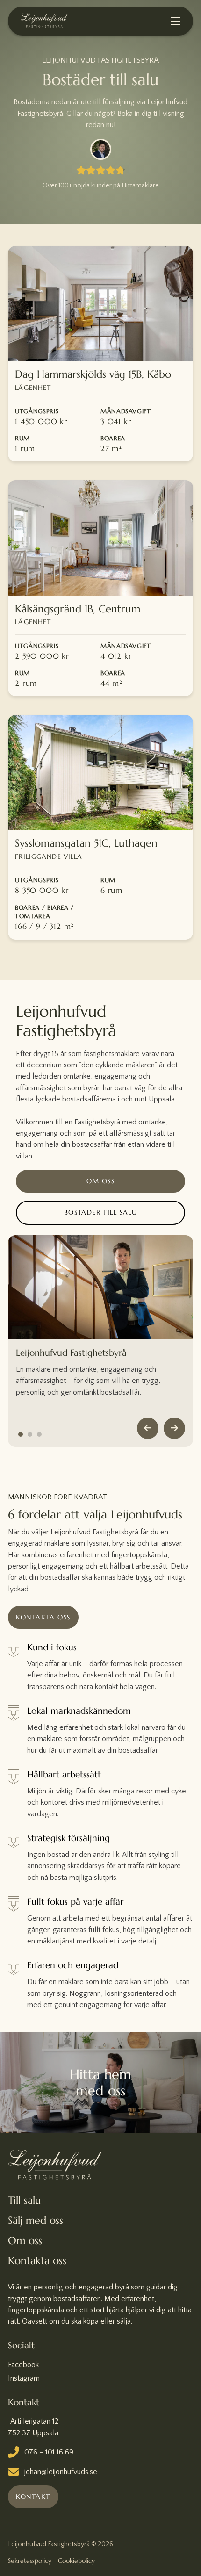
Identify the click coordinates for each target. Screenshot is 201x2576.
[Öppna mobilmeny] (175, 21)
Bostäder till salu (101, 1212)
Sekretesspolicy (30, 2561)
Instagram (24, 2378)
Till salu (25, 2200)
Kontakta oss (43, 1617)
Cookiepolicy (76, 2561)
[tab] (21, 1434)
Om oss (101, 1181)
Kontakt (33, 2497)
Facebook (23, 2365)
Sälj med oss (36, 2220)
